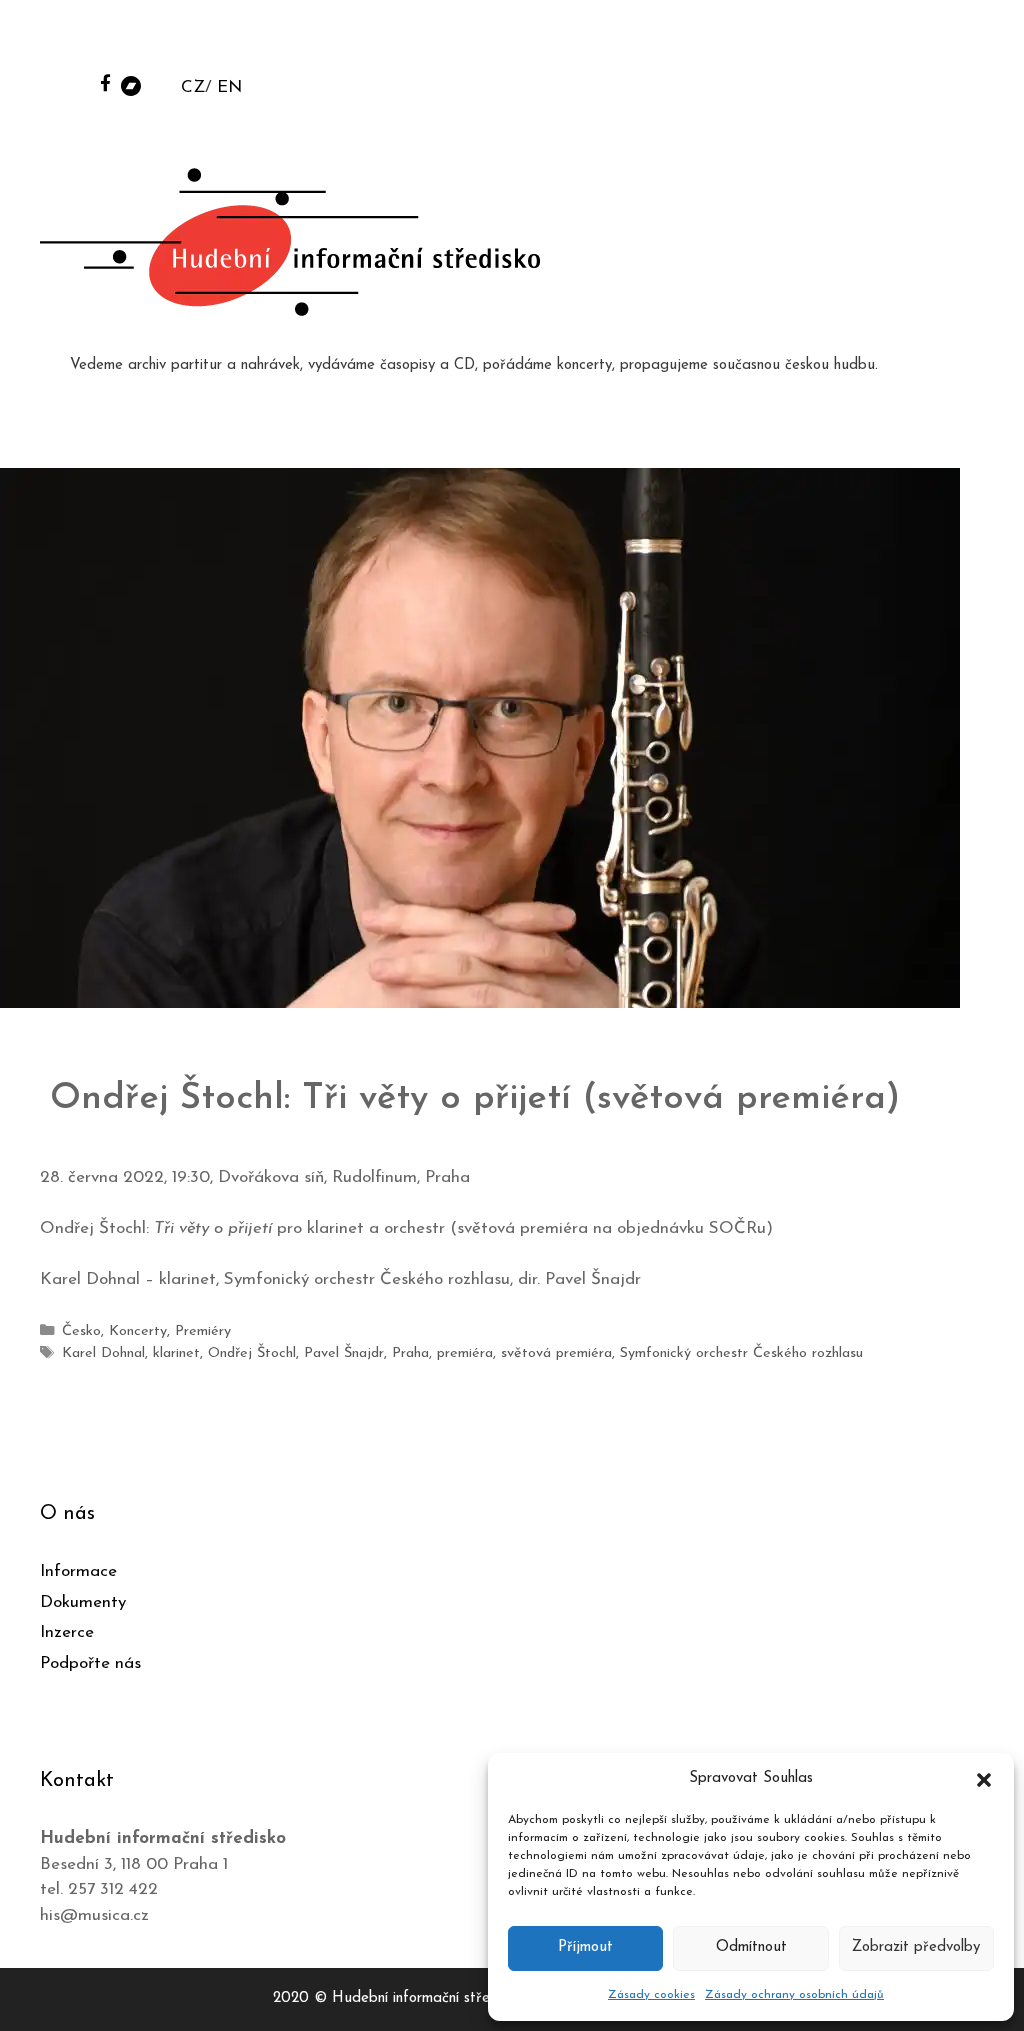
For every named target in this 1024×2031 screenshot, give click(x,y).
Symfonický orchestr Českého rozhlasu (741, 1353)
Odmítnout (751, 1947)
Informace (78, 1571)
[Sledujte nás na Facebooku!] (105, 82)
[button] (984, 1779)
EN (229, 87)
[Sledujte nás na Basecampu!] (131, 84)
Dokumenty (83, 1602)
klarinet (176, 1353)
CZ (193, 87)
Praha (410, 1353)
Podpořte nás (90, 1663)
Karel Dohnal (103, 1353)
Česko (81, 1331)
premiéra (465, 1353)
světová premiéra (556, 1353)
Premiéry (203, 1331)
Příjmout (585, 1947)
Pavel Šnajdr (344, 1353)
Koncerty (138, 1331)
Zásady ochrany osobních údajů (794, 1995)
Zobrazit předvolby (916, 1947)
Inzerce (67, 1632)
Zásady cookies (651, 1995)
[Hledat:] (857, 41)
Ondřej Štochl (252, 1353)
